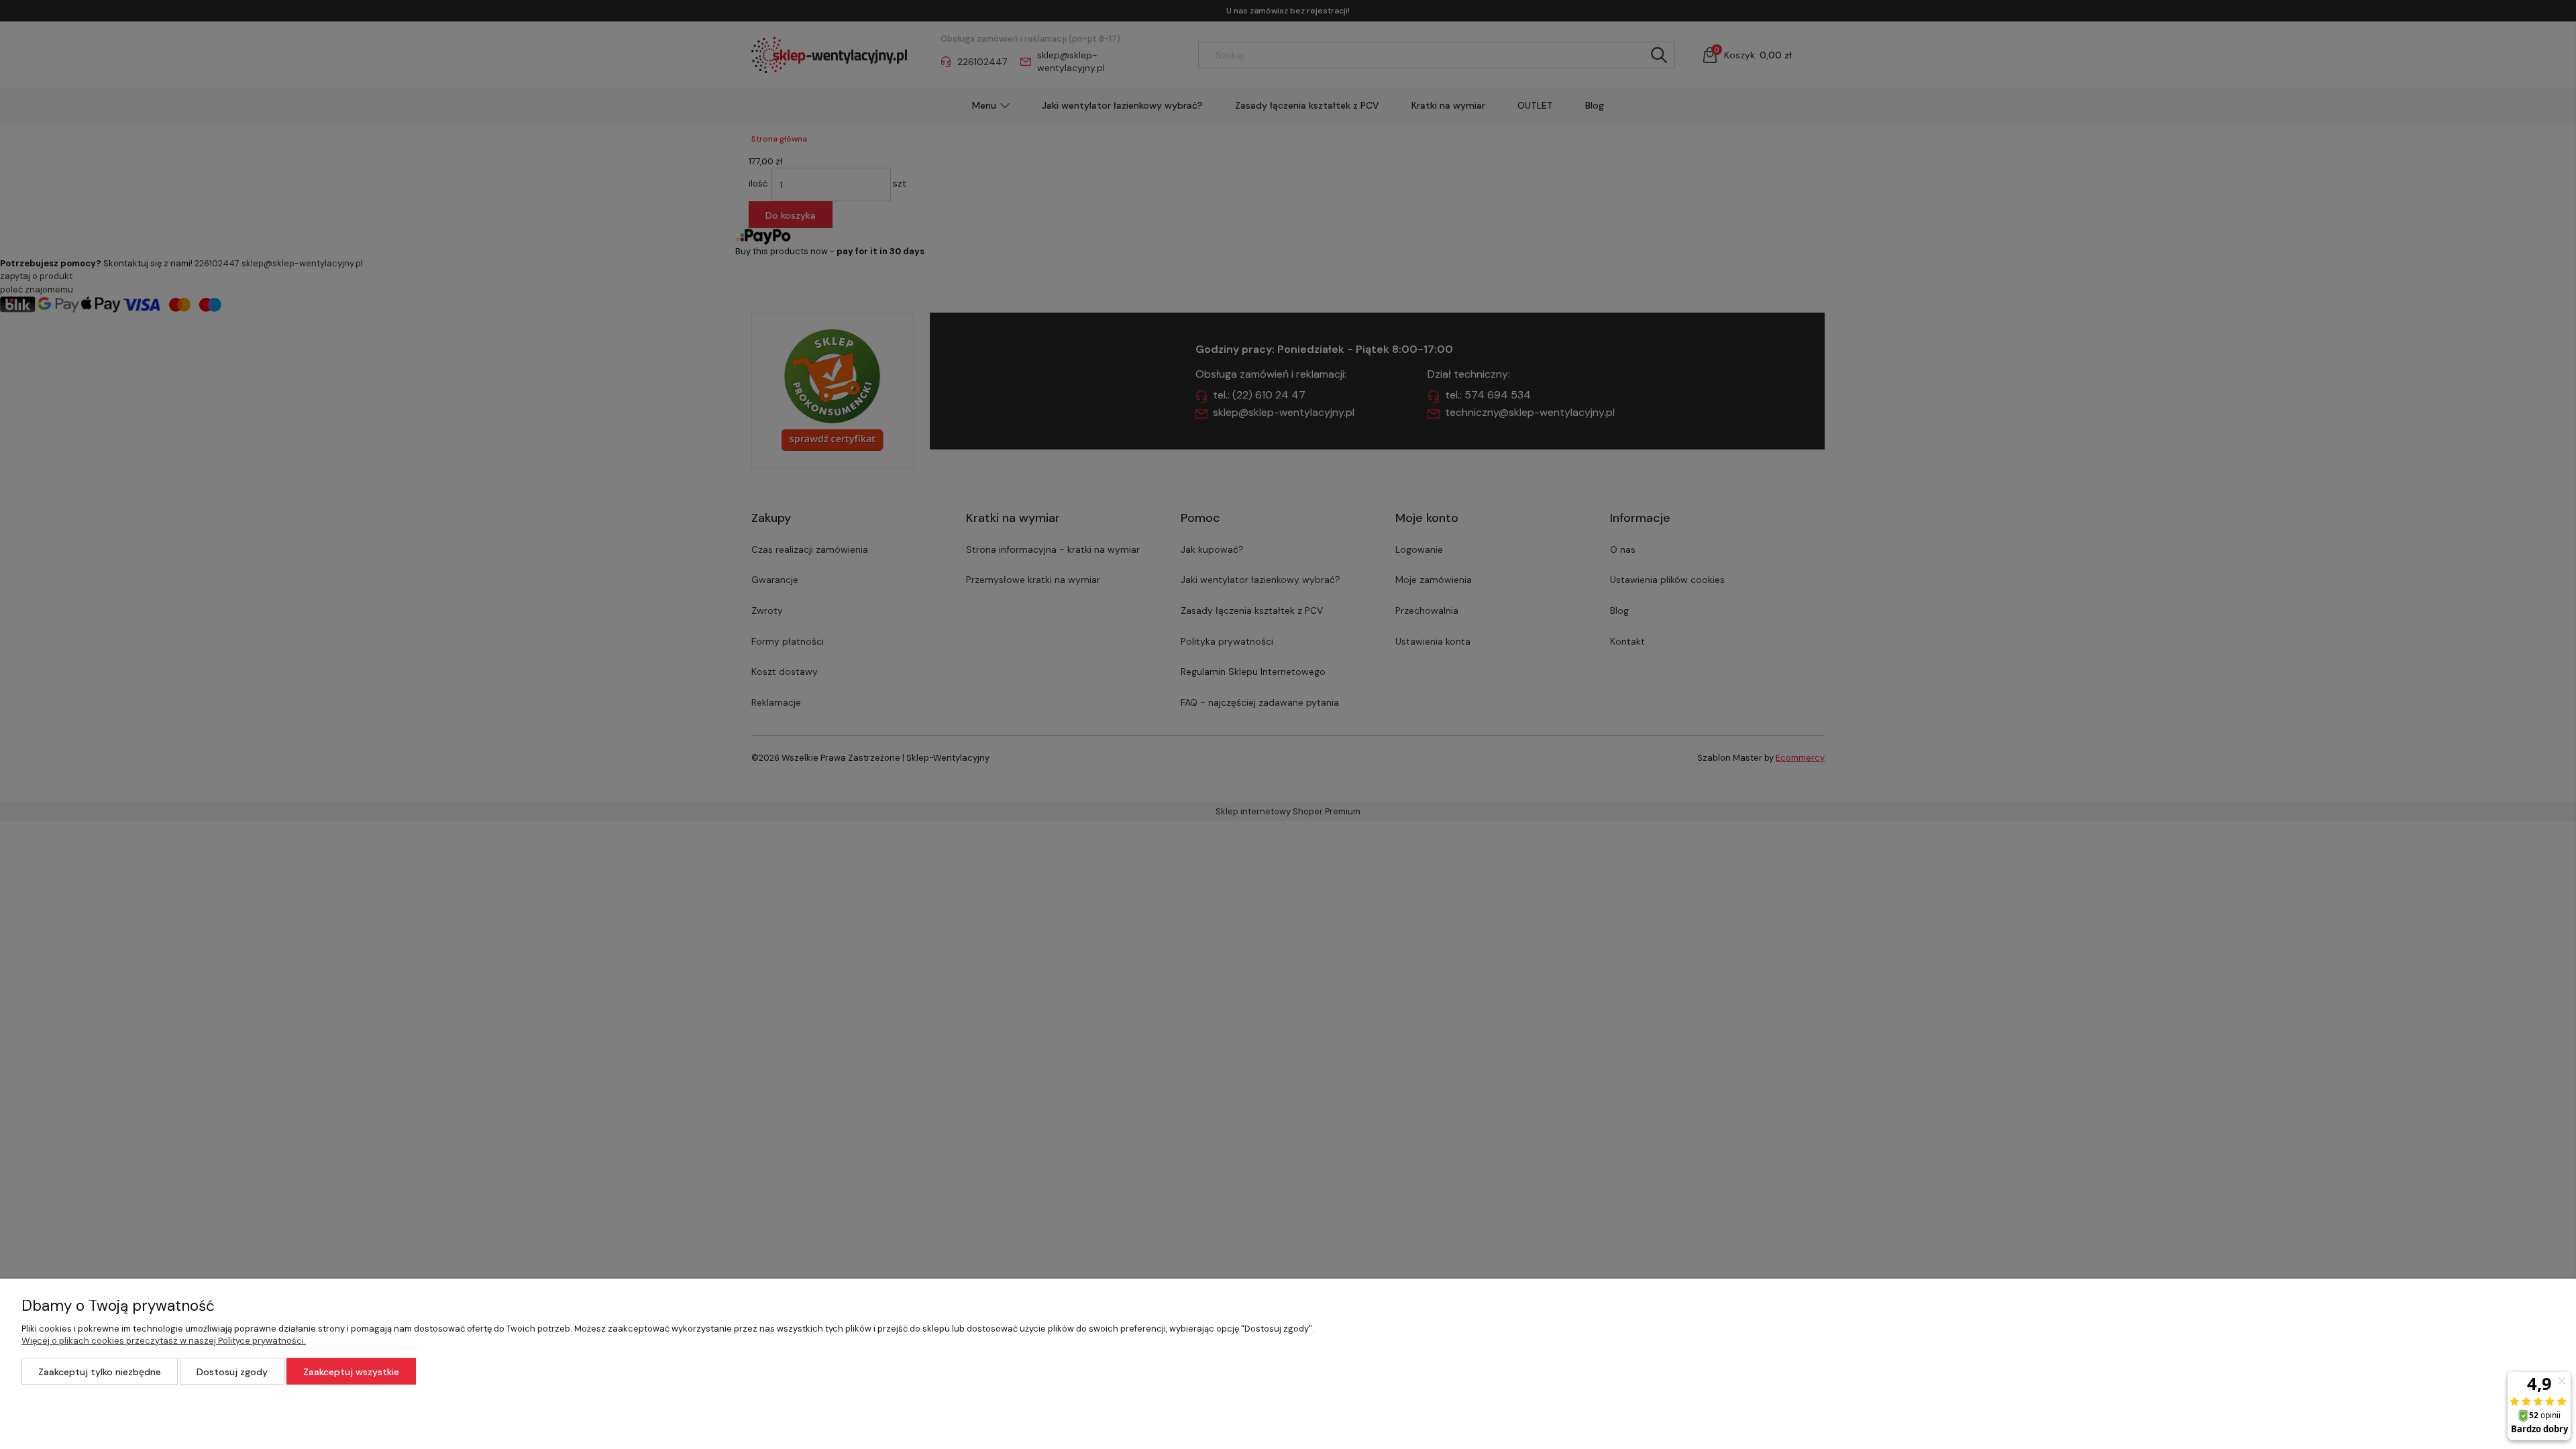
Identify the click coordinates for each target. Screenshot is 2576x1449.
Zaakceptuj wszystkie (351, 1372)
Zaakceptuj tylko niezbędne (100, 1372)
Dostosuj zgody (232, 1372)
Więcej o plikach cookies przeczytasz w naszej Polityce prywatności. (164, 1341)
